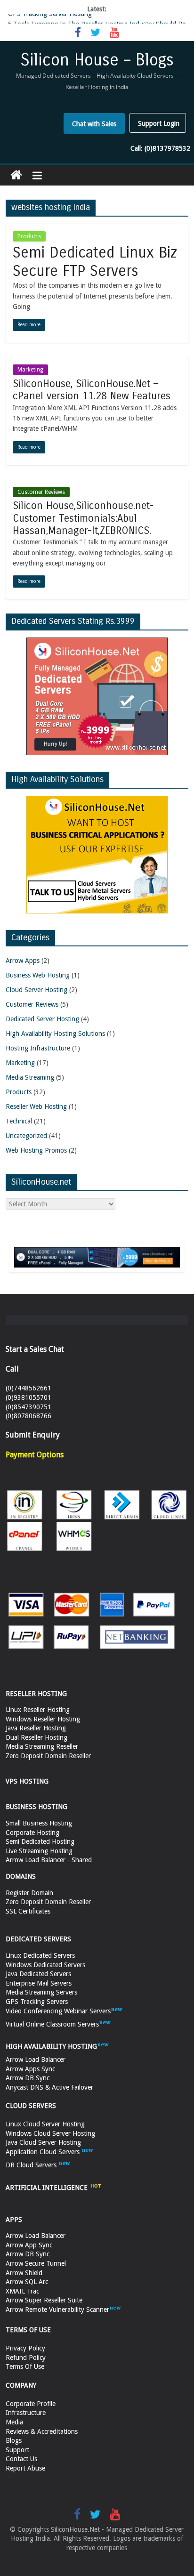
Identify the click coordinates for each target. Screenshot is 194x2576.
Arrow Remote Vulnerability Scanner (57, 2310)
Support (17, 2450)
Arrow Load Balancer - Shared (49, 1860)
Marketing (30, 370)
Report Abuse (25, 2468)
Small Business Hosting (39, 1823)
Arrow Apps (23, 961)
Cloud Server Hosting (36, 990)
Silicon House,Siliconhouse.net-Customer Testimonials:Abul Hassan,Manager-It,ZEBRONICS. (83, 518)
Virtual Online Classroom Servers (52, 2024)
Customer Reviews (41, 492)
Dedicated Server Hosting (42, 1019)
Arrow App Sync (29, 2245)
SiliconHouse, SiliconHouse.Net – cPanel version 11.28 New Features (92, 390)
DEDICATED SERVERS (38, 1939)
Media (14, 2422)
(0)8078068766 (28, 1416)
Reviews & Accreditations (42, 2431)
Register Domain (29, 1893)
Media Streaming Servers (41, 1992)
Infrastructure (26, 2413)
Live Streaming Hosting (39, 1851)
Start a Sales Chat (35, 1349)
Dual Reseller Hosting (36, 1737)
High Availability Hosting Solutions (55, 1034)
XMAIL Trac (22, 2291)
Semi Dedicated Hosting (40, 1841)
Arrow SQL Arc (27, 2282)
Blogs (14, 2440)
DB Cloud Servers (32, 2165)
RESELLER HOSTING (36, 1694)
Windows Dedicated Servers (45, 1965)
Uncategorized (26, 1136)
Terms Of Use (25, 2366)
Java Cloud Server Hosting (43, 2142)
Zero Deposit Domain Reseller (48, 1756)
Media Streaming (30, 1077)
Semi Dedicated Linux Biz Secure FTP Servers (95, 262)
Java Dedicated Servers (38, 1974)
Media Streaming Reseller (42, 1746)
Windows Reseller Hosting (43, 1719)
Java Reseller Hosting (36, 1728)
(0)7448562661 (28, 1388)
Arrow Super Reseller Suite (44, 2300)
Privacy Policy (25, 2348)
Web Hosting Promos (36, 1150)
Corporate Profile (31, 2404)
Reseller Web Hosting (36, 1106)
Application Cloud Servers (44, 2152)
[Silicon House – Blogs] (16, 175)
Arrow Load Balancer (36, 2059)
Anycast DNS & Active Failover (49, 2087)
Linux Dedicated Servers (40, 1955)
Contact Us (21, 2459)
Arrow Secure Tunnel (36, 2263)
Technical (19, 1121)
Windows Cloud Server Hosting (50, 2133)
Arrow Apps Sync (30, 2069)
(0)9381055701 (28, 1397)
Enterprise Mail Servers (39, 1983)
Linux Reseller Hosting (38, 1710)
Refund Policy (26, 2358)
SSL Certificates (28, 1911)
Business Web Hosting (38, 975)
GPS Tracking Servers (37, 2002)
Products (29, 236)
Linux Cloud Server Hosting (45, 2124)
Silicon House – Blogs (97, 60)
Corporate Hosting (32, 1833)
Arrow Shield (24, 2273)
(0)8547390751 (28, 1407)
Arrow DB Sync (28, 2078)
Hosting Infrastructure (38, 1048)
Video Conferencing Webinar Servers (58, 2011)
